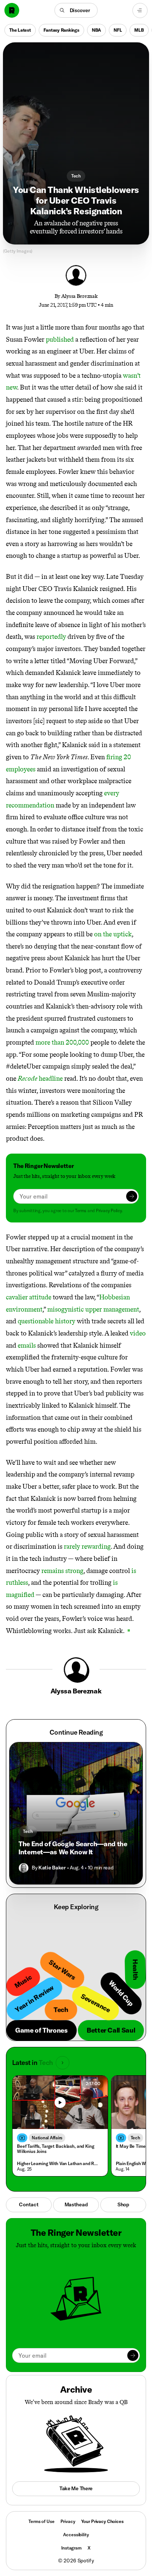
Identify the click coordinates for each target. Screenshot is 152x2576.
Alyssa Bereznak (80, 296)
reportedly (51, 637)
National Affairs (47, 2138)
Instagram (71, 2548)
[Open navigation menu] (140, 10)
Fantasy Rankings (61, 30)
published (60, 339)
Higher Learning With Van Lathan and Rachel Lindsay (58, 2163)
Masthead (76, 2204)
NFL (118, 30)
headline (40, 1078)
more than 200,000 (62, 1042)
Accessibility (76, 2535)
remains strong (62, 1571)
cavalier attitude (29, 1297)
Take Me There (76, 2488)
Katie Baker (52, 1868)
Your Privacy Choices (102, 2522)
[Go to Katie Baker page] (24, 1868)
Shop (123, 2204)
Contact (29, 2204)
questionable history (46, 1321)
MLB (139, 30)
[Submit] (132, 1196)
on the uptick (113, 934)
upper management (112, 1309)
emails (27, 1345)
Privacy (68, 2521)
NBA (96, 30)
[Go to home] (12, 10)
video (138, 1333)
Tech (76, 176)
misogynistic (65, 1309)
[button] (76, 10)
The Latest (20, 30)
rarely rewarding (87, 1546)
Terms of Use (41, 2521)
